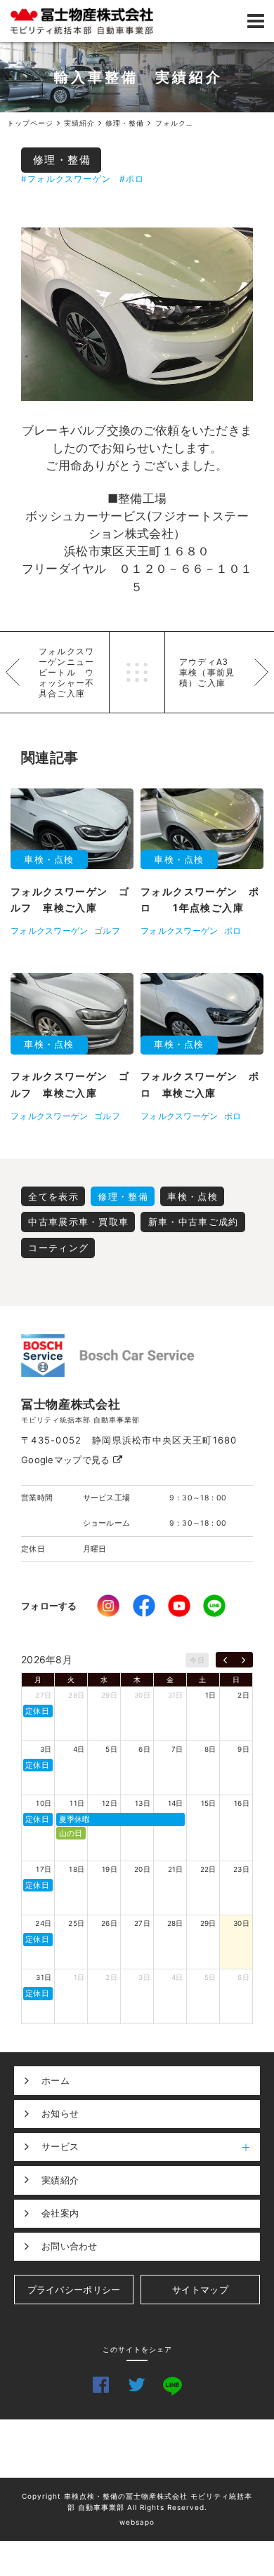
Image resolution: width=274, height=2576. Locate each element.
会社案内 (60, 2213)
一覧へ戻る (137, 672)
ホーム (56, 2080)
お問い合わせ (70, 2246)
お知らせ (60, 2113)
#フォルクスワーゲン (66, 179)
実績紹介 (60, 2180)
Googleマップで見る (67, 1460)
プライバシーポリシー (74, 2290)
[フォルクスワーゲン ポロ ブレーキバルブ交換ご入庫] (137, 315)
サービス (60, 2146)
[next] (243, 1660)
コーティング (58, 1248)
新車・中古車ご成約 (194, 1222)
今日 (197, 1660)
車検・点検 (193, 1196)
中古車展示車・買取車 (78, 1222)
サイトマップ (200, 2290)
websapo (137, 2522)
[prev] (225, 1660)
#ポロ (132, 179)
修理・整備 (62, 160)
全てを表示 (53, 1196)
